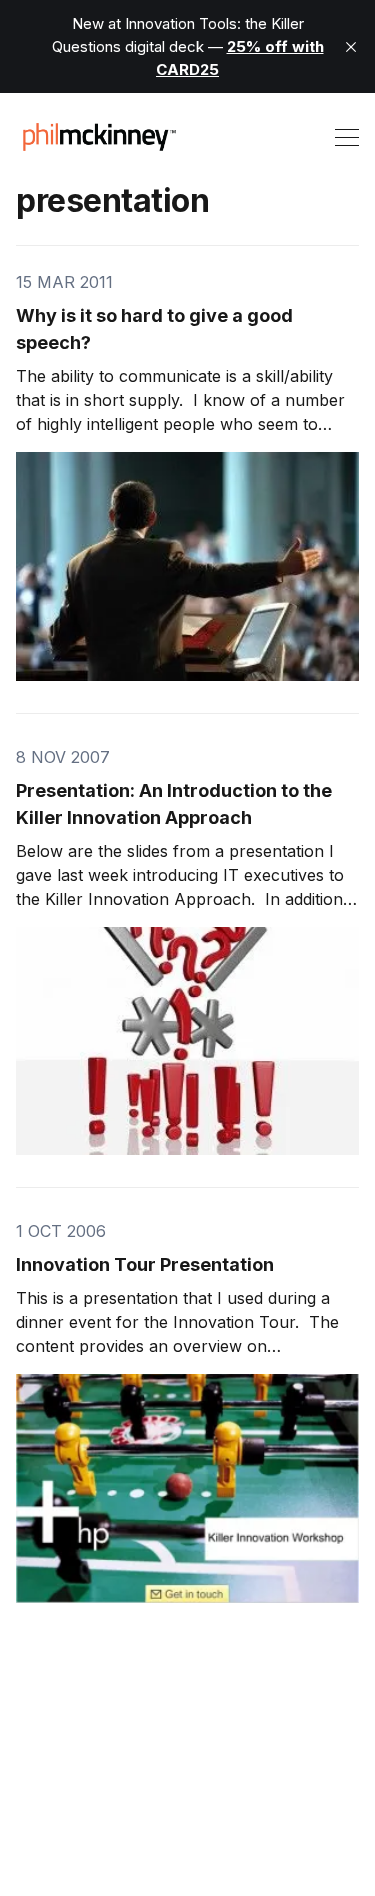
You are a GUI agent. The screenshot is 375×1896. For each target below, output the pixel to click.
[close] (351, 47)
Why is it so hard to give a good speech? (154, 329)
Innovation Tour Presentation (145, 1264)
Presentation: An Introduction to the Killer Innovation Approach (174, 804)
